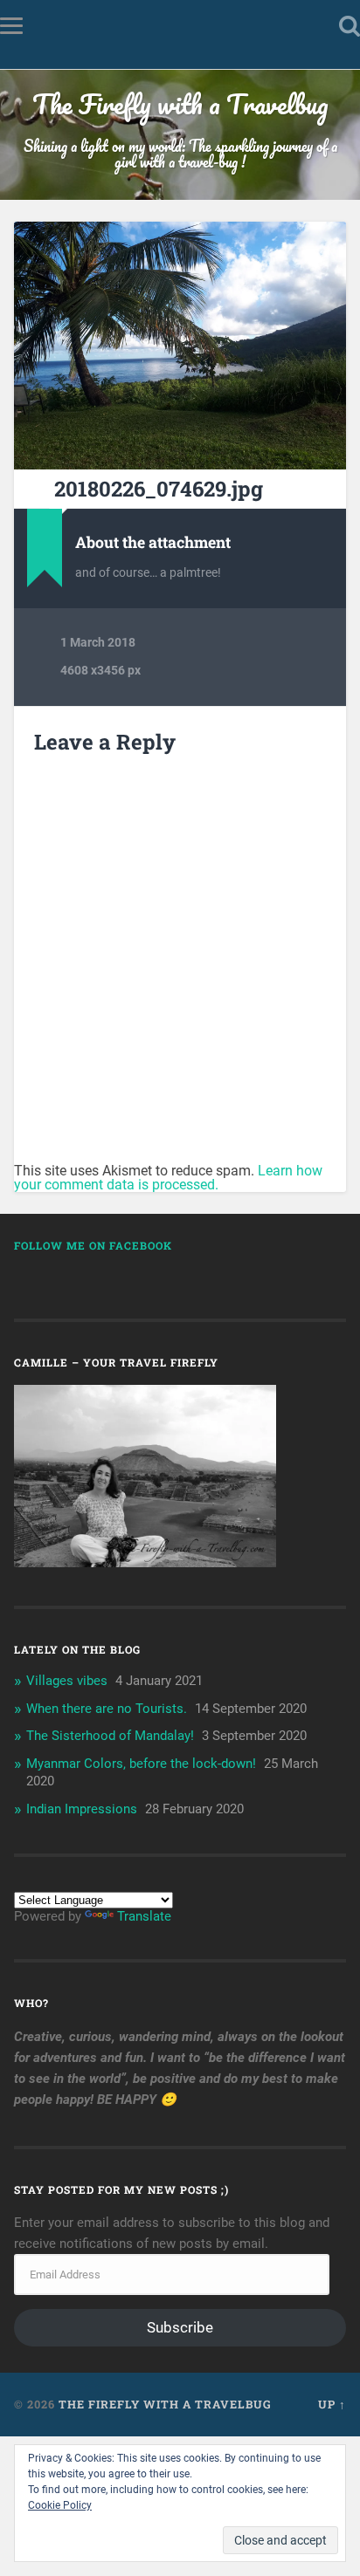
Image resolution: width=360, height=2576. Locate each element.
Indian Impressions (82, 1809)
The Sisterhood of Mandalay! (110, 1736)
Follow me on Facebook (93, 1245)
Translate (144, 1916)
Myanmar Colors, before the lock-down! (141, 1764)
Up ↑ (332, 2404)
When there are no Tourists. (107, 1709)
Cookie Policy (60, 2505)
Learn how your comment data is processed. (168, 1178)
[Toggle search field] (350, 26)
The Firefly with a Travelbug (180, 104)
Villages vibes (67, 1681)
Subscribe (180, 2327)
